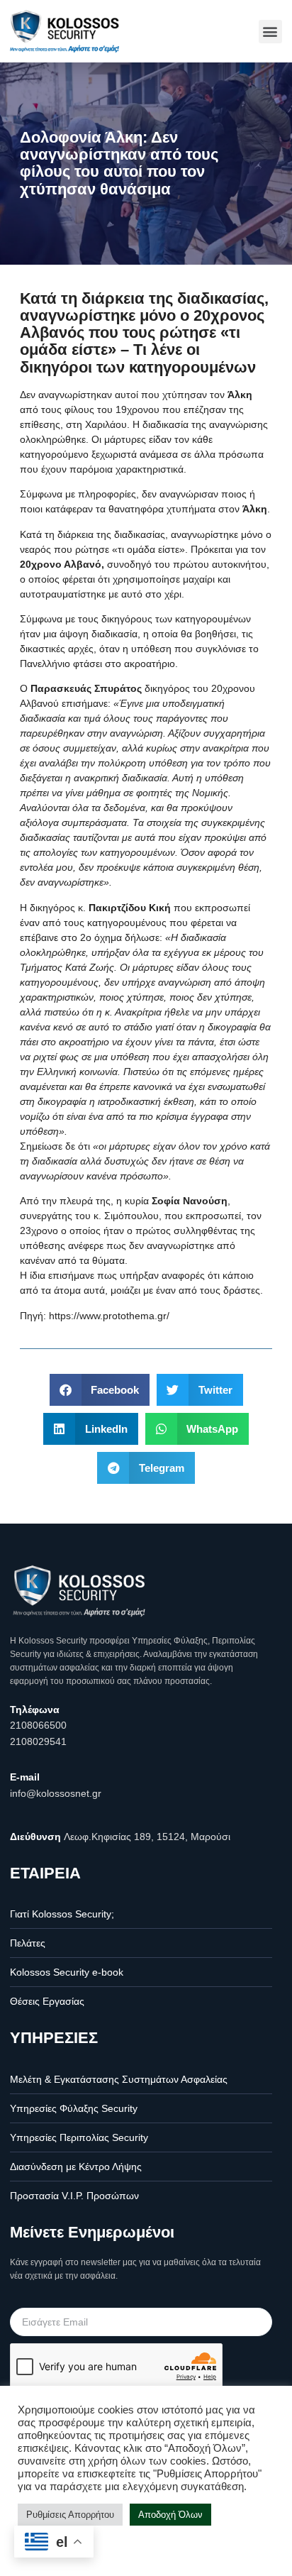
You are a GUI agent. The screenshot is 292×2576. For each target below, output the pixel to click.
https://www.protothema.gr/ (109, 1316)
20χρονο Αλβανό (61, 564)
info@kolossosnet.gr (56, 1793)
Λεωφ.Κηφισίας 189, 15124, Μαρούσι (147, 1837)
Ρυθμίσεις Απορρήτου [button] (70, 2515)
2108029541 (38, 1741)
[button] (270, 32)
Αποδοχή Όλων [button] (170, 2515)
